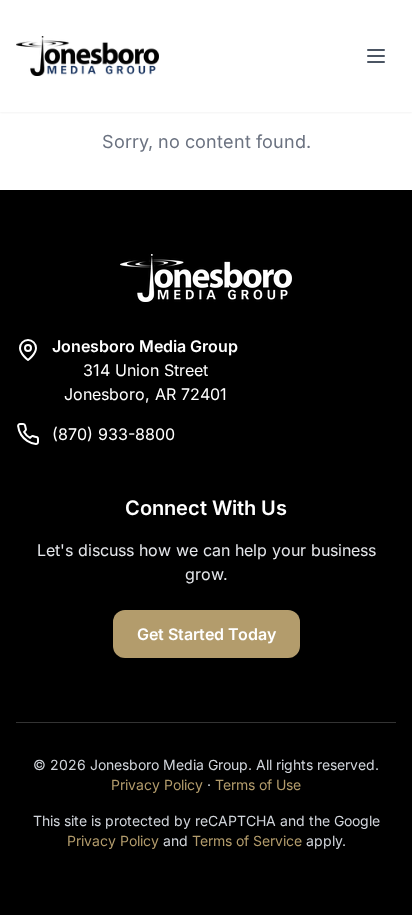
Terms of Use (258, 784)
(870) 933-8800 (113, 434)
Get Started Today (206, 634)
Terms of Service (247, 840)
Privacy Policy (157, 784)
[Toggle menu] (376, 56)
